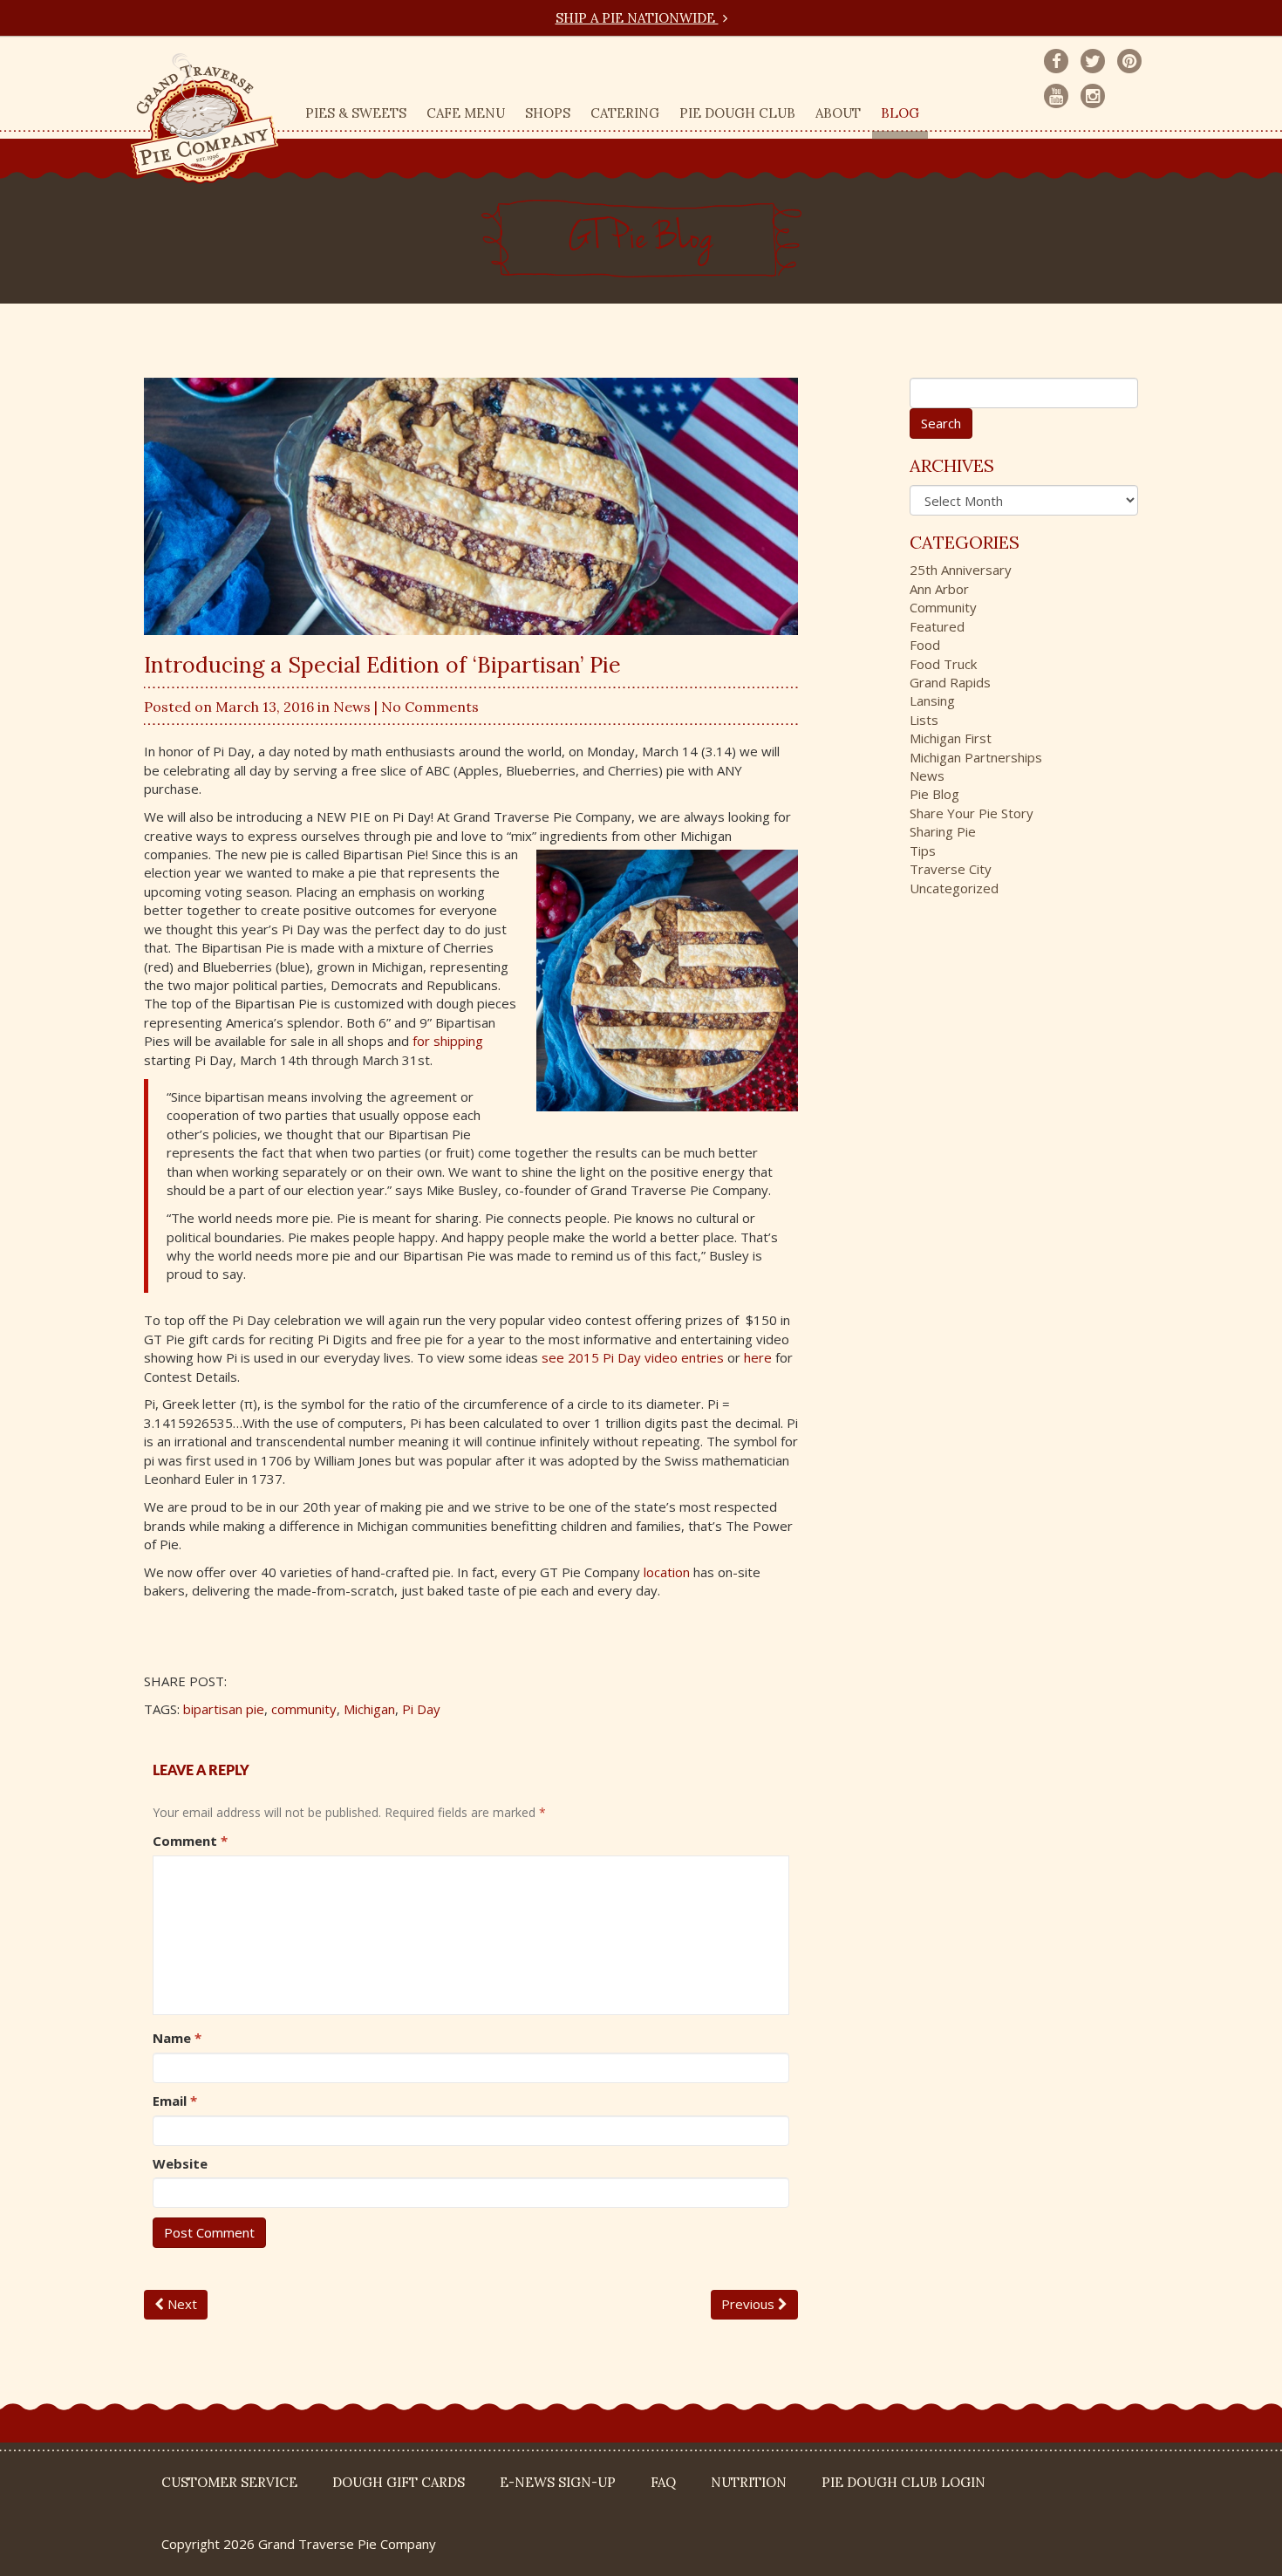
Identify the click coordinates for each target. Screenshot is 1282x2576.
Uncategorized (954, 888)
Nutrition (749, 2482)
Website (180, 2163)
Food (925, 645)
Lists (924, 720)
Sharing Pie (943, 831)
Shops (548, 113)
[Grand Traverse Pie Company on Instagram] (1093, 96)
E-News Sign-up (558, 2482)
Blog (900, 113)
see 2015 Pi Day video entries (633, 1357)
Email (175, 2101)
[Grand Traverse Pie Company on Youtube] (1056, 96)
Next (181, 2304)
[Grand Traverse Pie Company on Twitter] (1093, 61)
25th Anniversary (961, 570)
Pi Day (421, 1709)
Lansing (932, 700)
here (758, 1357)
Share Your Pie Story (972, 813)
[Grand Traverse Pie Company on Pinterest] (1129, 61)
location (667, 1572)
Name (177, 2038)
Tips (923, 851)
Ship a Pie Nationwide (637, 18)
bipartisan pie (224, 1709)
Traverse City (951, 869)
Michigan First (951, 738)
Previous (750, 2304)
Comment (190, 1841)
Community (943, 607)
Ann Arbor (939, 589)
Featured (937, 626)
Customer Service (229, 2482)
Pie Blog (934, 794)
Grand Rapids (950, 682)
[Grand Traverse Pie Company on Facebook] (1056, 61)
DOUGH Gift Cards (399, 2482)
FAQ (663, 2482)
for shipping (448, 1041)
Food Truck (943, 664)
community (304, 1709)
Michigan (369, 1709)
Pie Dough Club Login (904, 2482)
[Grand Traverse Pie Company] (205, 114)
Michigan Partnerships (976, 757)
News (352, 707)
